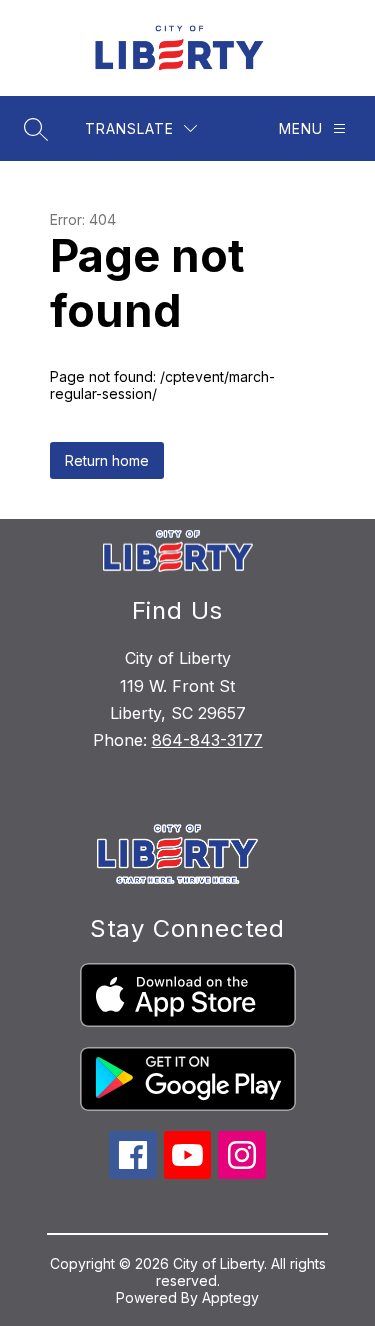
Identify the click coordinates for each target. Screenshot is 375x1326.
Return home (107, 460)
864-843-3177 (207, 740)
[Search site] (36, 129)
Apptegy (230, 1297)
